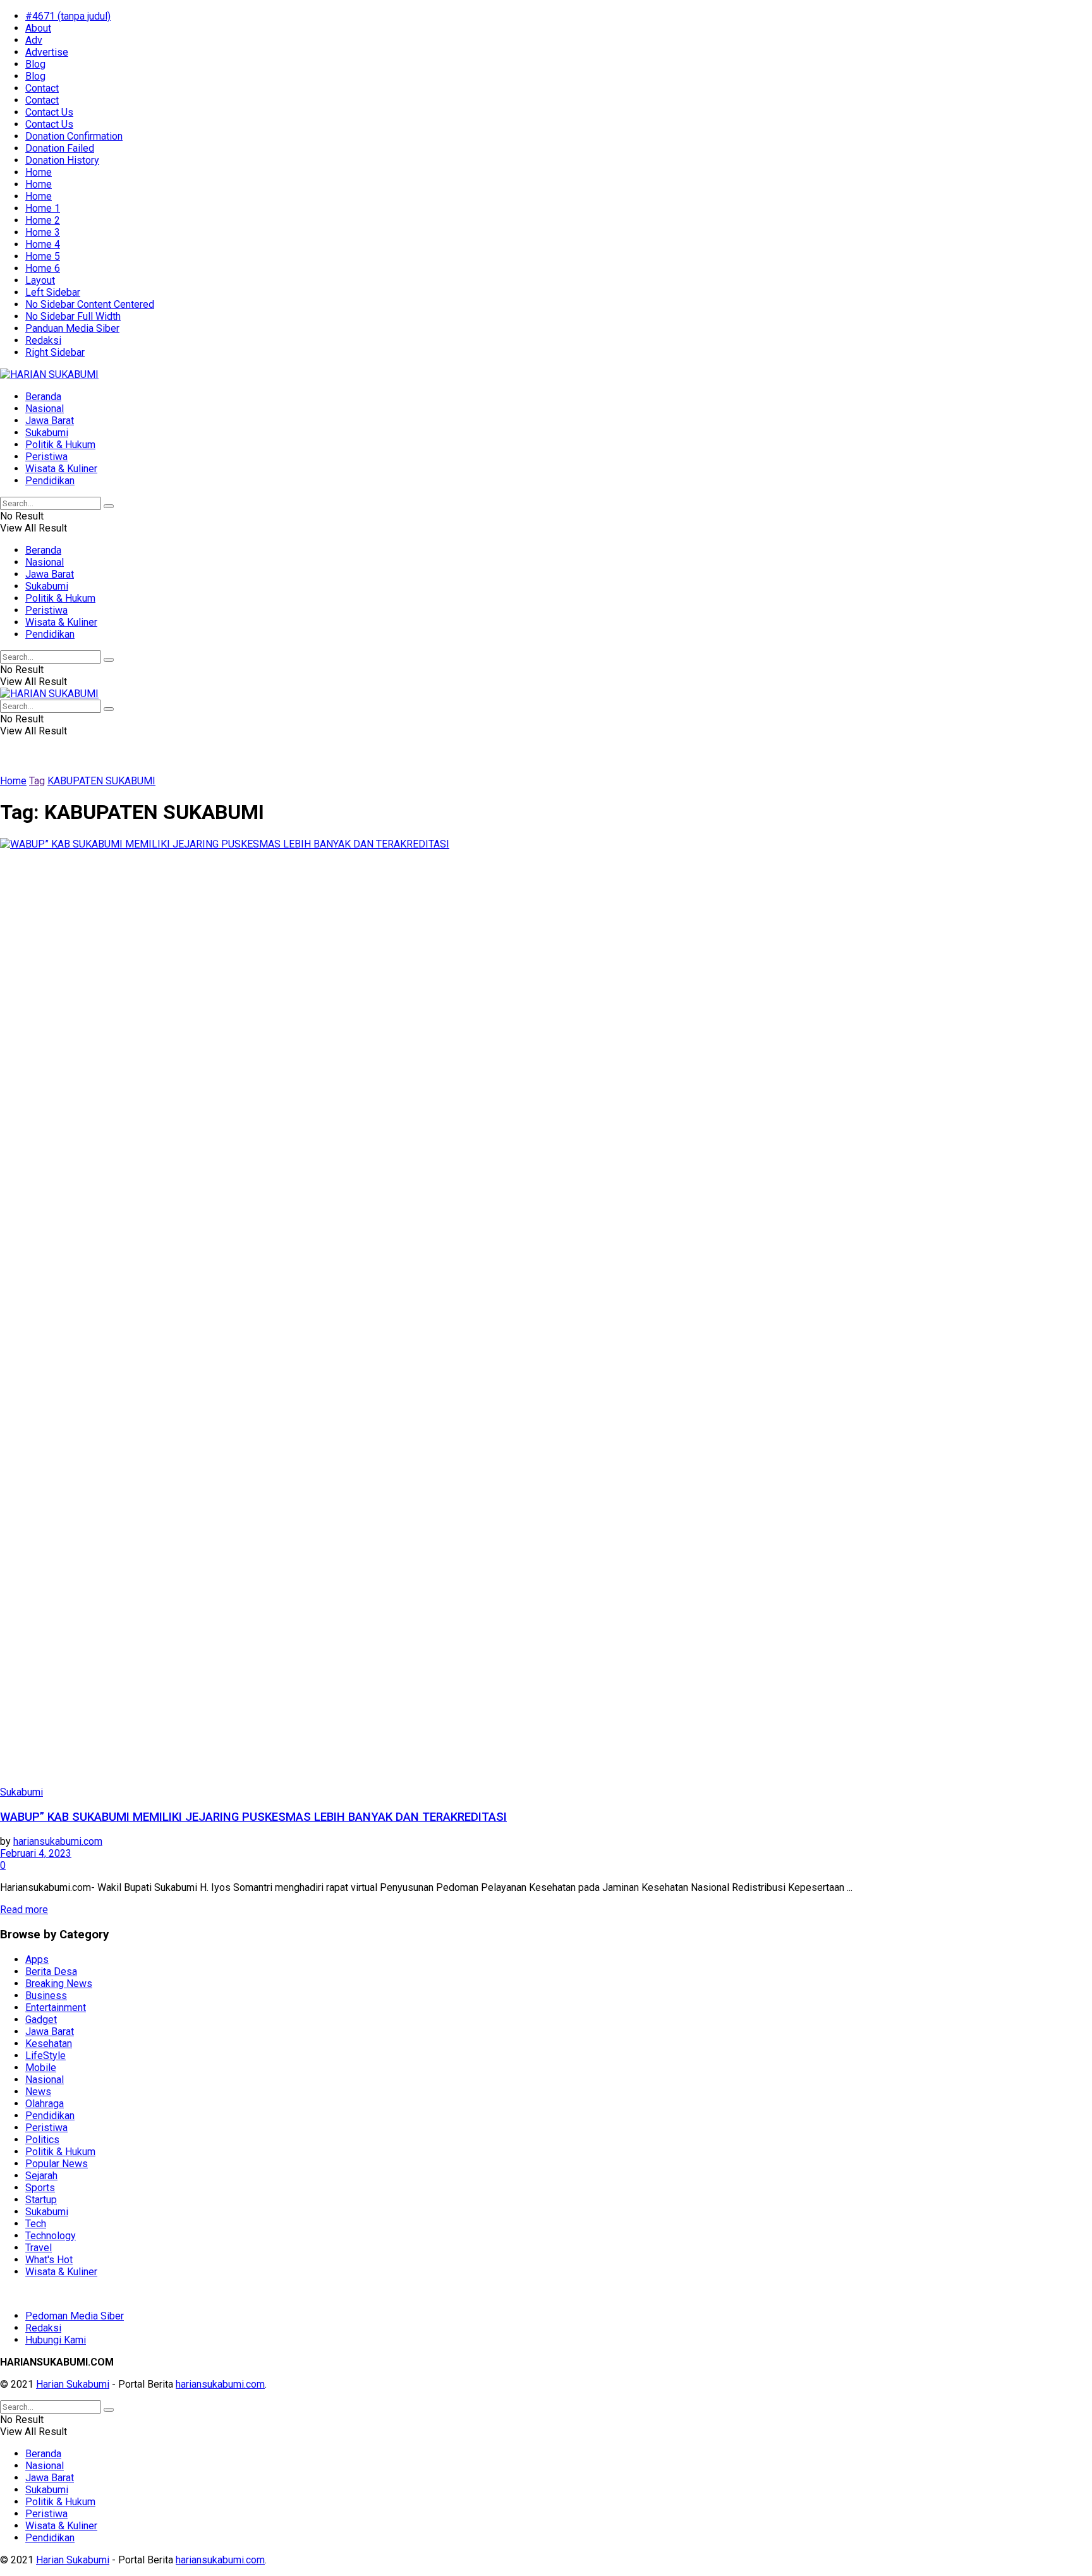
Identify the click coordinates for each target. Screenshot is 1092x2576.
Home (39, 172)
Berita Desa (51, 1971)
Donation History (62, 160)
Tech (36, 2224)
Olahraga (45, 2104)
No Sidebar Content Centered (90, 304)
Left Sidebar (53, 292)
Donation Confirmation (74, 136)
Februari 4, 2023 (36, 1853)
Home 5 (43, 256)
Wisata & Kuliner (61, 469)
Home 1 (43, 208)
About (38, 28)
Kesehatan (49, 2044)
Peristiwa (46, 457)
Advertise (47, 52)
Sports (40, 2188)
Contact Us (49, 112)
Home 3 (43, 232)
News (38, 2092)
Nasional (45, 409)
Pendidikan (50, 481)
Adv (34, 40)
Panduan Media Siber (72, 328)
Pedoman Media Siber (75, 2316)
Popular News (57, 2164)
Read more (24, 1910)
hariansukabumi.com (58, 1841)
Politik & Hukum (60, 445)
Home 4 (43, 244)
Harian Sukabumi (73, 2384)
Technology (51, 2236)
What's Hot (49, 2260)
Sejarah (41, 2176)
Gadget (41, 2020)
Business (46, 1996)
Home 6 (43, 268)
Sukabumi (47, 433)
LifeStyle (45, 2056)
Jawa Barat (50, 421)
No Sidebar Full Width (73, 316)
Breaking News (59, 1984)
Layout (40, 280)
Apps (37, 1959)
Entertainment (56, 2008)
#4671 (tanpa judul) (68, 16)
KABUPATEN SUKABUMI (101, 781)
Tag (37, 781)
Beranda (43, 397)
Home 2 (43, 220)
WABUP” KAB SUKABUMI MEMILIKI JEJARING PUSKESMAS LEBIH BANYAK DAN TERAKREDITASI (253, 1817)
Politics (42, 2140)
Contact (42, 88)
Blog (35, 64)
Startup (41, 2200)
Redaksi (43, 340)
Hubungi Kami (56, 2340)
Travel (39, 2248)
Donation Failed (60, 148)
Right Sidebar (55, 352)
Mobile (41, 2068)
